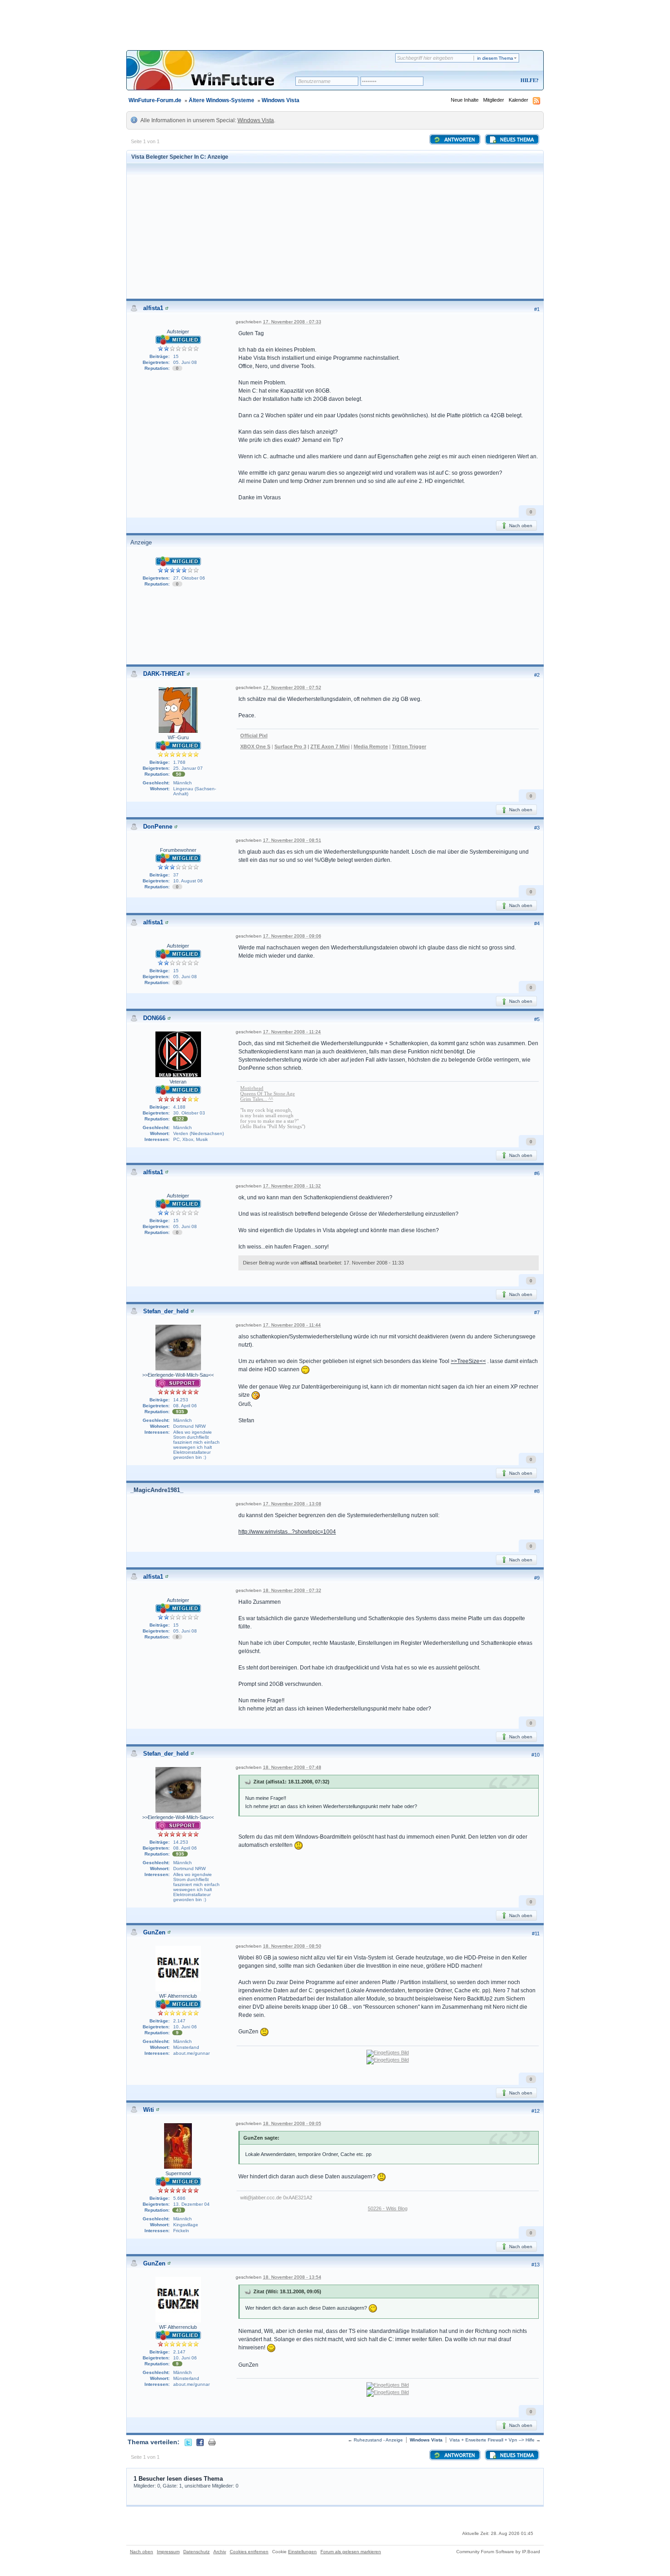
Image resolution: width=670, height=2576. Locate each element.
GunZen (154, 1932)
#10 (536, 1755)
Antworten (459, 140)
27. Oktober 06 (189, 578)
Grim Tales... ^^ (257, 1099)
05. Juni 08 (185, 362)
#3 (537, 828)
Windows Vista (281, 100)
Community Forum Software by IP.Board (498, 2552)
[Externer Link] (388, 2053)
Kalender (518, 100)
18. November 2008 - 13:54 (292, 2277)
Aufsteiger (178, 332)
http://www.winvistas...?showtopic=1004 (287, 1532)
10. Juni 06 (185, 2027)
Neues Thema (516, 140)
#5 (537, 1019)
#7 (537, 1312)
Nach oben (520, 526)
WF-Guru (178, 737)
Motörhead (252, 1088)
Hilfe (528, 80)
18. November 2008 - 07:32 (292, 1590)
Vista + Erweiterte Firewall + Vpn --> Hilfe (492, 2440)
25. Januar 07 (188, 768)
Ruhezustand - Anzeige (378, 2440)
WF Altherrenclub (178, 1996)
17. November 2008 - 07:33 (292, 322)
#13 (536, 2265)
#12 (536, 2111)
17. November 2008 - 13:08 (292, 1504)
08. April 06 (185, 1406)
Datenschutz (196, 2552)
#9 (537, 1578)
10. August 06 (188, 881)
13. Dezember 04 (191, 2204)
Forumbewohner (178, 850)
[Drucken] (212, 2442)
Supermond (178, 2173)
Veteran (178, 1082)
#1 (537, 309)
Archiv (220, 2552)
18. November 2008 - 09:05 (292, 2123)
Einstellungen (302, 2552)
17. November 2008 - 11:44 (292, 1325)
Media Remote (371, 746)
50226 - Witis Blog (388, 2208)
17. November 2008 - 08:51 (292, 840)
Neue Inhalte (465, 100)
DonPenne (158, 827)
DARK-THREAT (164, 674)
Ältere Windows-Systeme (222, 100)
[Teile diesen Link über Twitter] (188, 2442)
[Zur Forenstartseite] (214, 76)
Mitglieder (494, 100)
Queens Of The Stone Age (268, 1094)
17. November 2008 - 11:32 (292, 1186)
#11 (536, 1933)
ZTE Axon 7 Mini (330, 746)
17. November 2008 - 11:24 (292, 1032)
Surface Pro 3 (290, 746)
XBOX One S (255, 746)
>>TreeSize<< (468, 1361)
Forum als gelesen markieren (351, 2552)
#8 (537, 1491)
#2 (537, 675)
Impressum (168, 2552)
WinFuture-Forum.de (155, 100)
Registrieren (492, 81)
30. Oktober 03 (189, 1113)
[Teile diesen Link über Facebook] (200, 2442)
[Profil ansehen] (167, 308)
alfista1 (153, 308)
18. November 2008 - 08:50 (292, 1946)
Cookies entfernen (249, 2552)
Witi (149, 2110)
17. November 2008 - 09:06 (292, 936)
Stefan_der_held (166, 1311)
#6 (537, 1173)
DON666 (154, 1018)
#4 (537, 923)
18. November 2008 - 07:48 (292, 1767)
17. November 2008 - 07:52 (292, 687)
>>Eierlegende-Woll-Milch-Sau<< (178, 1375)
